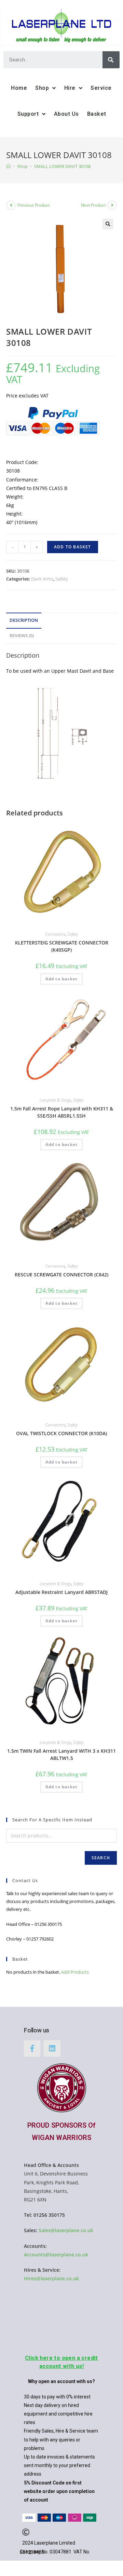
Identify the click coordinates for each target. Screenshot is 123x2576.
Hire (70, 88)
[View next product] (112, 205)
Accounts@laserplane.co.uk (56, 2255)
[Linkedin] (52, 2048)
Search (101, 1858)
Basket (97, 114)
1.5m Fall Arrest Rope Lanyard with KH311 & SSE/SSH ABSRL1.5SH (62, 1112)
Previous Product (33, 205)
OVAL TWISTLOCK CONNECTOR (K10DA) (61, 1433)
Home (19, 88)
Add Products (75, 1972)
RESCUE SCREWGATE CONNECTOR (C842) (61, 1275)
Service (101, 88)
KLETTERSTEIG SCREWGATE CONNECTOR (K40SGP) (62, 946)
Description (24, 620)
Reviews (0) (22, 636)
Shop (42, 88)
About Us (66, 114)
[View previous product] (11, 205)
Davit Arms (42, 579)
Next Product (93, 205)
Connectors (55, 934)
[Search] (111, 60)
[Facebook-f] (32, 2048)
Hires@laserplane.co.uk (51, 2278)
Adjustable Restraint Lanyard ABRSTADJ (61, 1592)
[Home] (8, 166)
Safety (62, 579)
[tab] (61, 621)
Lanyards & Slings (55, 1100)
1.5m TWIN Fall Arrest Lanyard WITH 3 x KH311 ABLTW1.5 (61, 1754)
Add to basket (73, 547)
